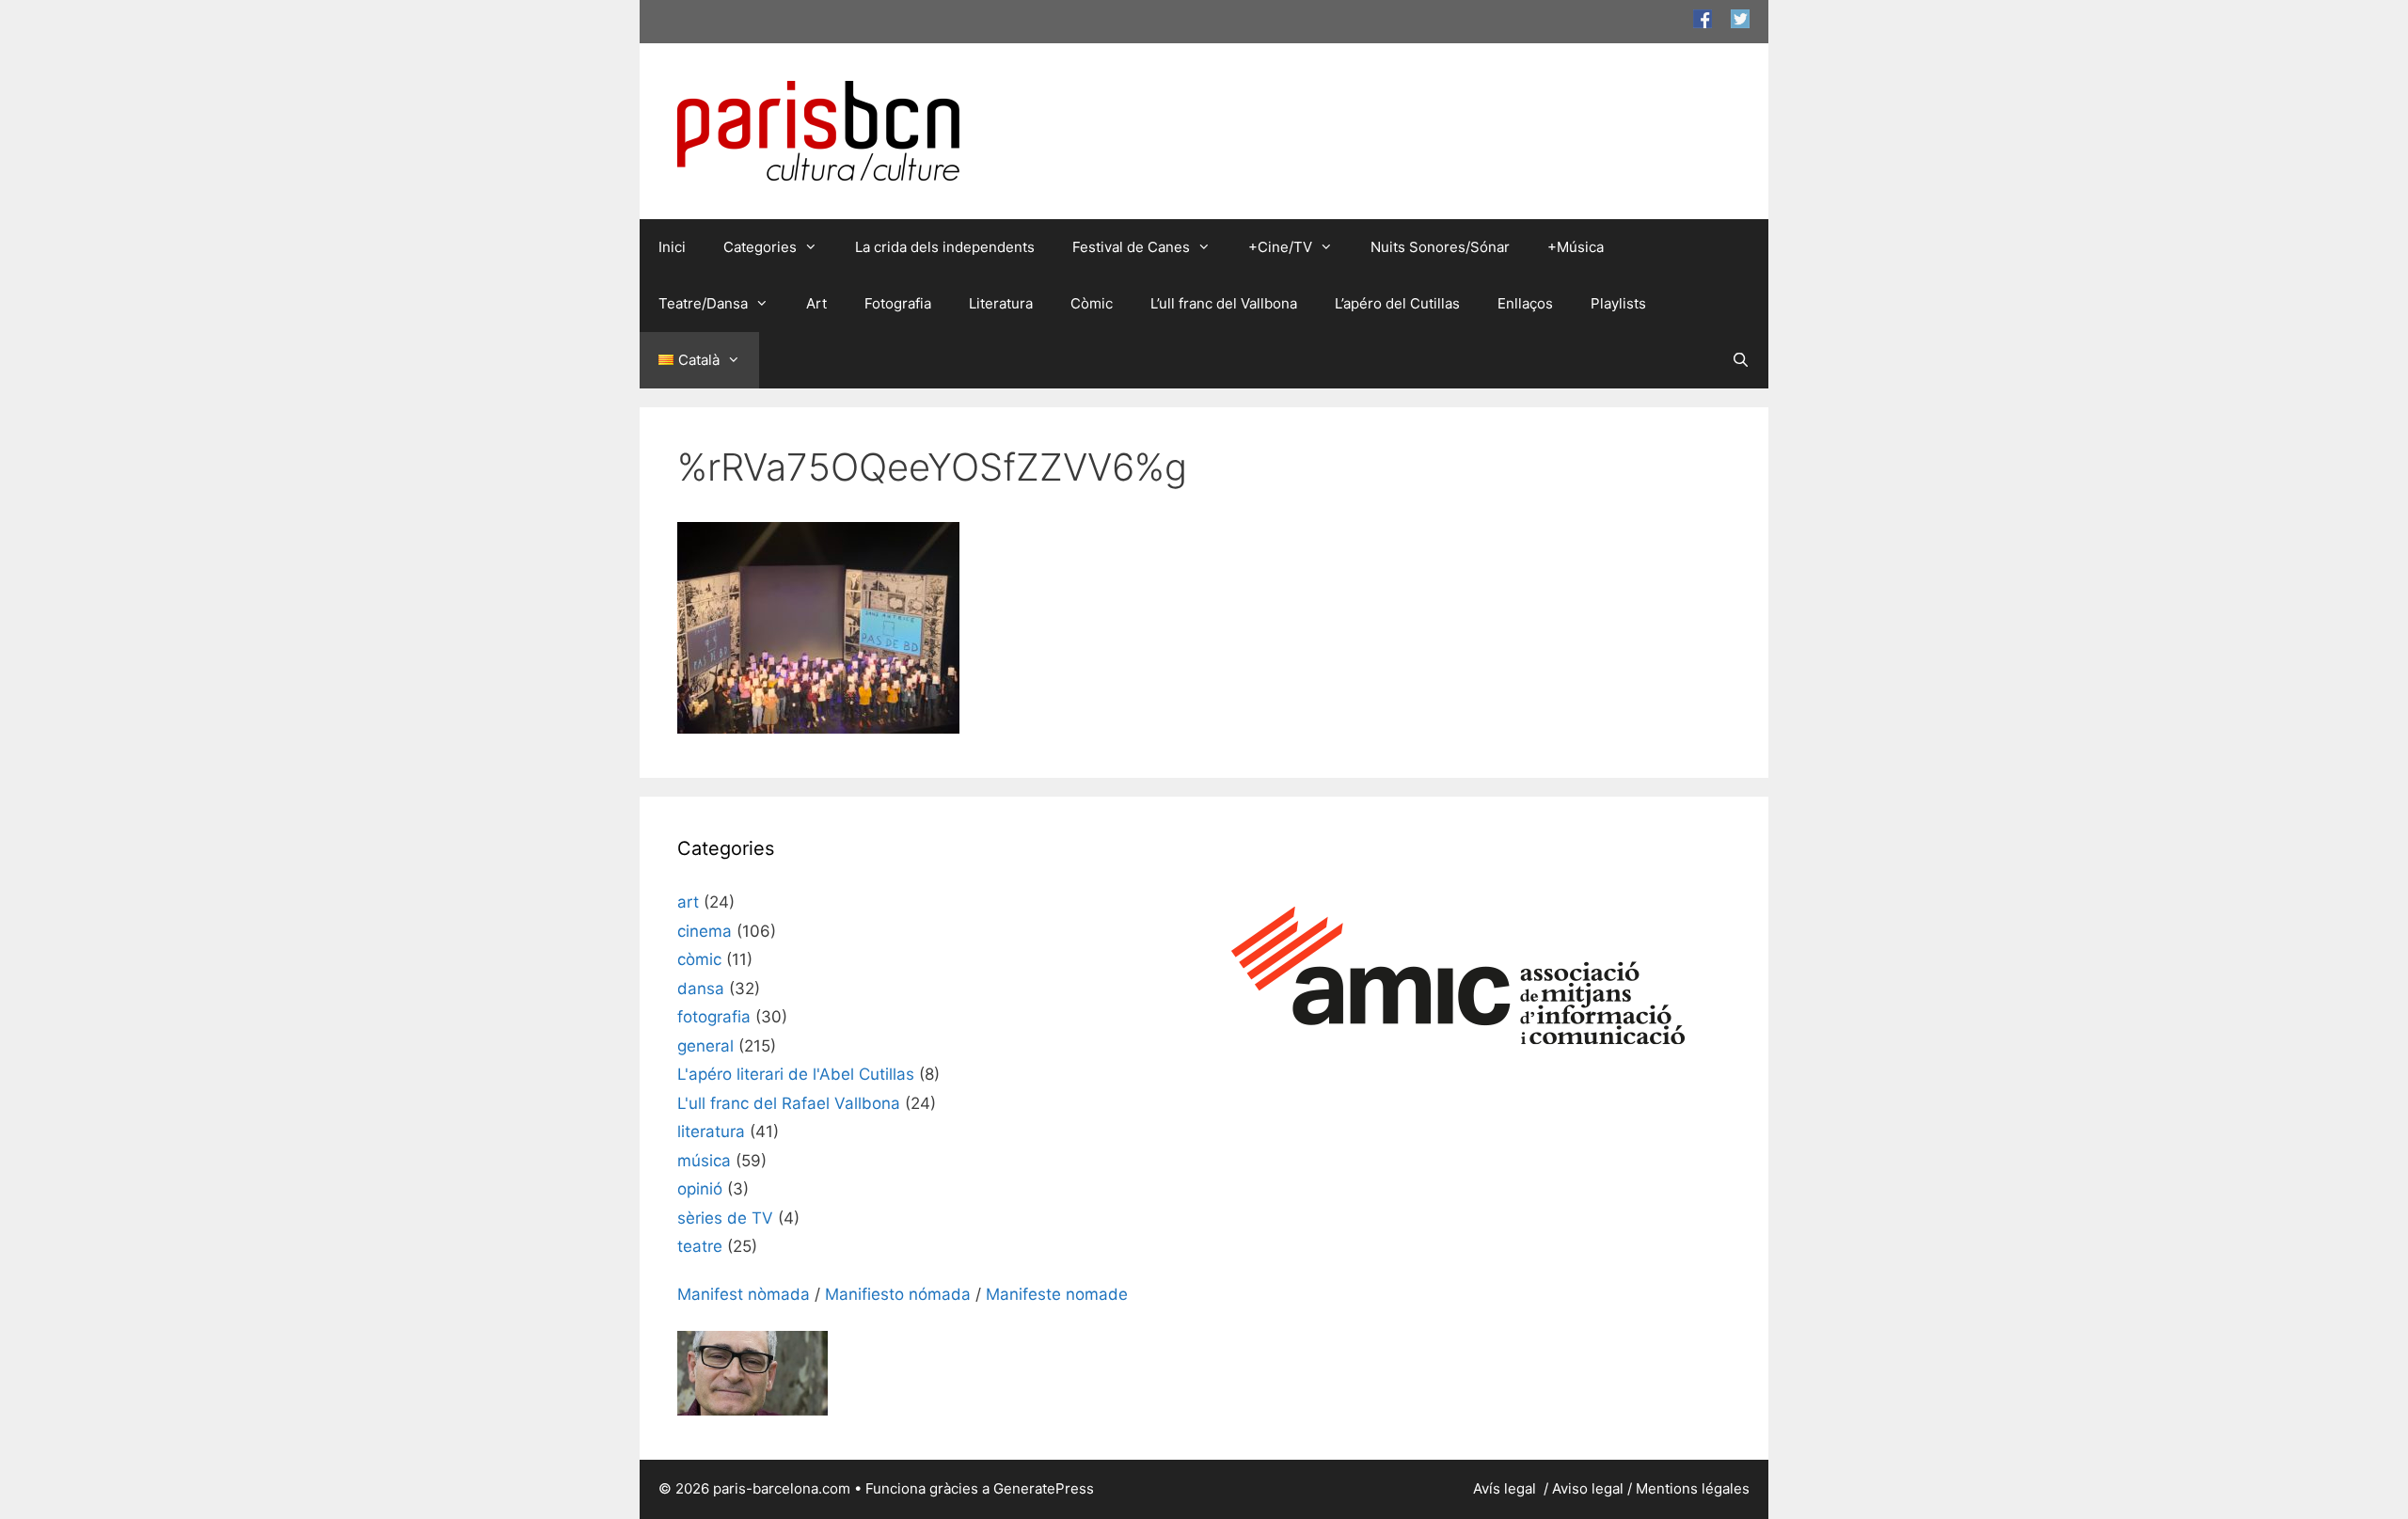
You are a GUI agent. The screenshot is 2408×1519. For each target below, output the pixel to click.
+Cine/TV (1280, 247)
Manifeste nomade (1057, 1294)
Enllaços (1525, 303)
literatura (711, 1131)
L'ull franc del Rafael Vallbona (789, 1103)
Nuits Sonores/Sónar (1440, 247)
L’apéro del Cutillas (1397, 303)
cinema (705, 931)
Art (816, 303)
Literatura (1001, 303)
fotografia (714, 1017)
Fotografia (898, 303)
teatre (700, 1246)
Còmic (1092, 303)
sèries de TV (725, 1218)
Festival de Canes (1131, 247)
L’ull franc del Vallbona (1224, 303)
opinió (700, 1189)
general (705, 1046)
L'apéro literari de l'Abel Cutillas (796, 1074)
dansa (701, 989)
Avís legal (1506, 1488)
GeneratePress (1044, 1488)
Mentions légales (1693, 1488)
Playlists (1618, 303)
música (704, 1161)
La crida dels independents (945, 247)
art (688, 902)
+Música (1576, 247)
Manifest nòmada (744, 1294)
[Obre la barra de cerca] (1741, 360)
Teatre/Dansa (703, 303)
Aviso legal (1588, 1488)
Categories (760, 247)
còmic (699, 959)
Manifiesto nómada (898, 1294)
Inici (672, 247)
